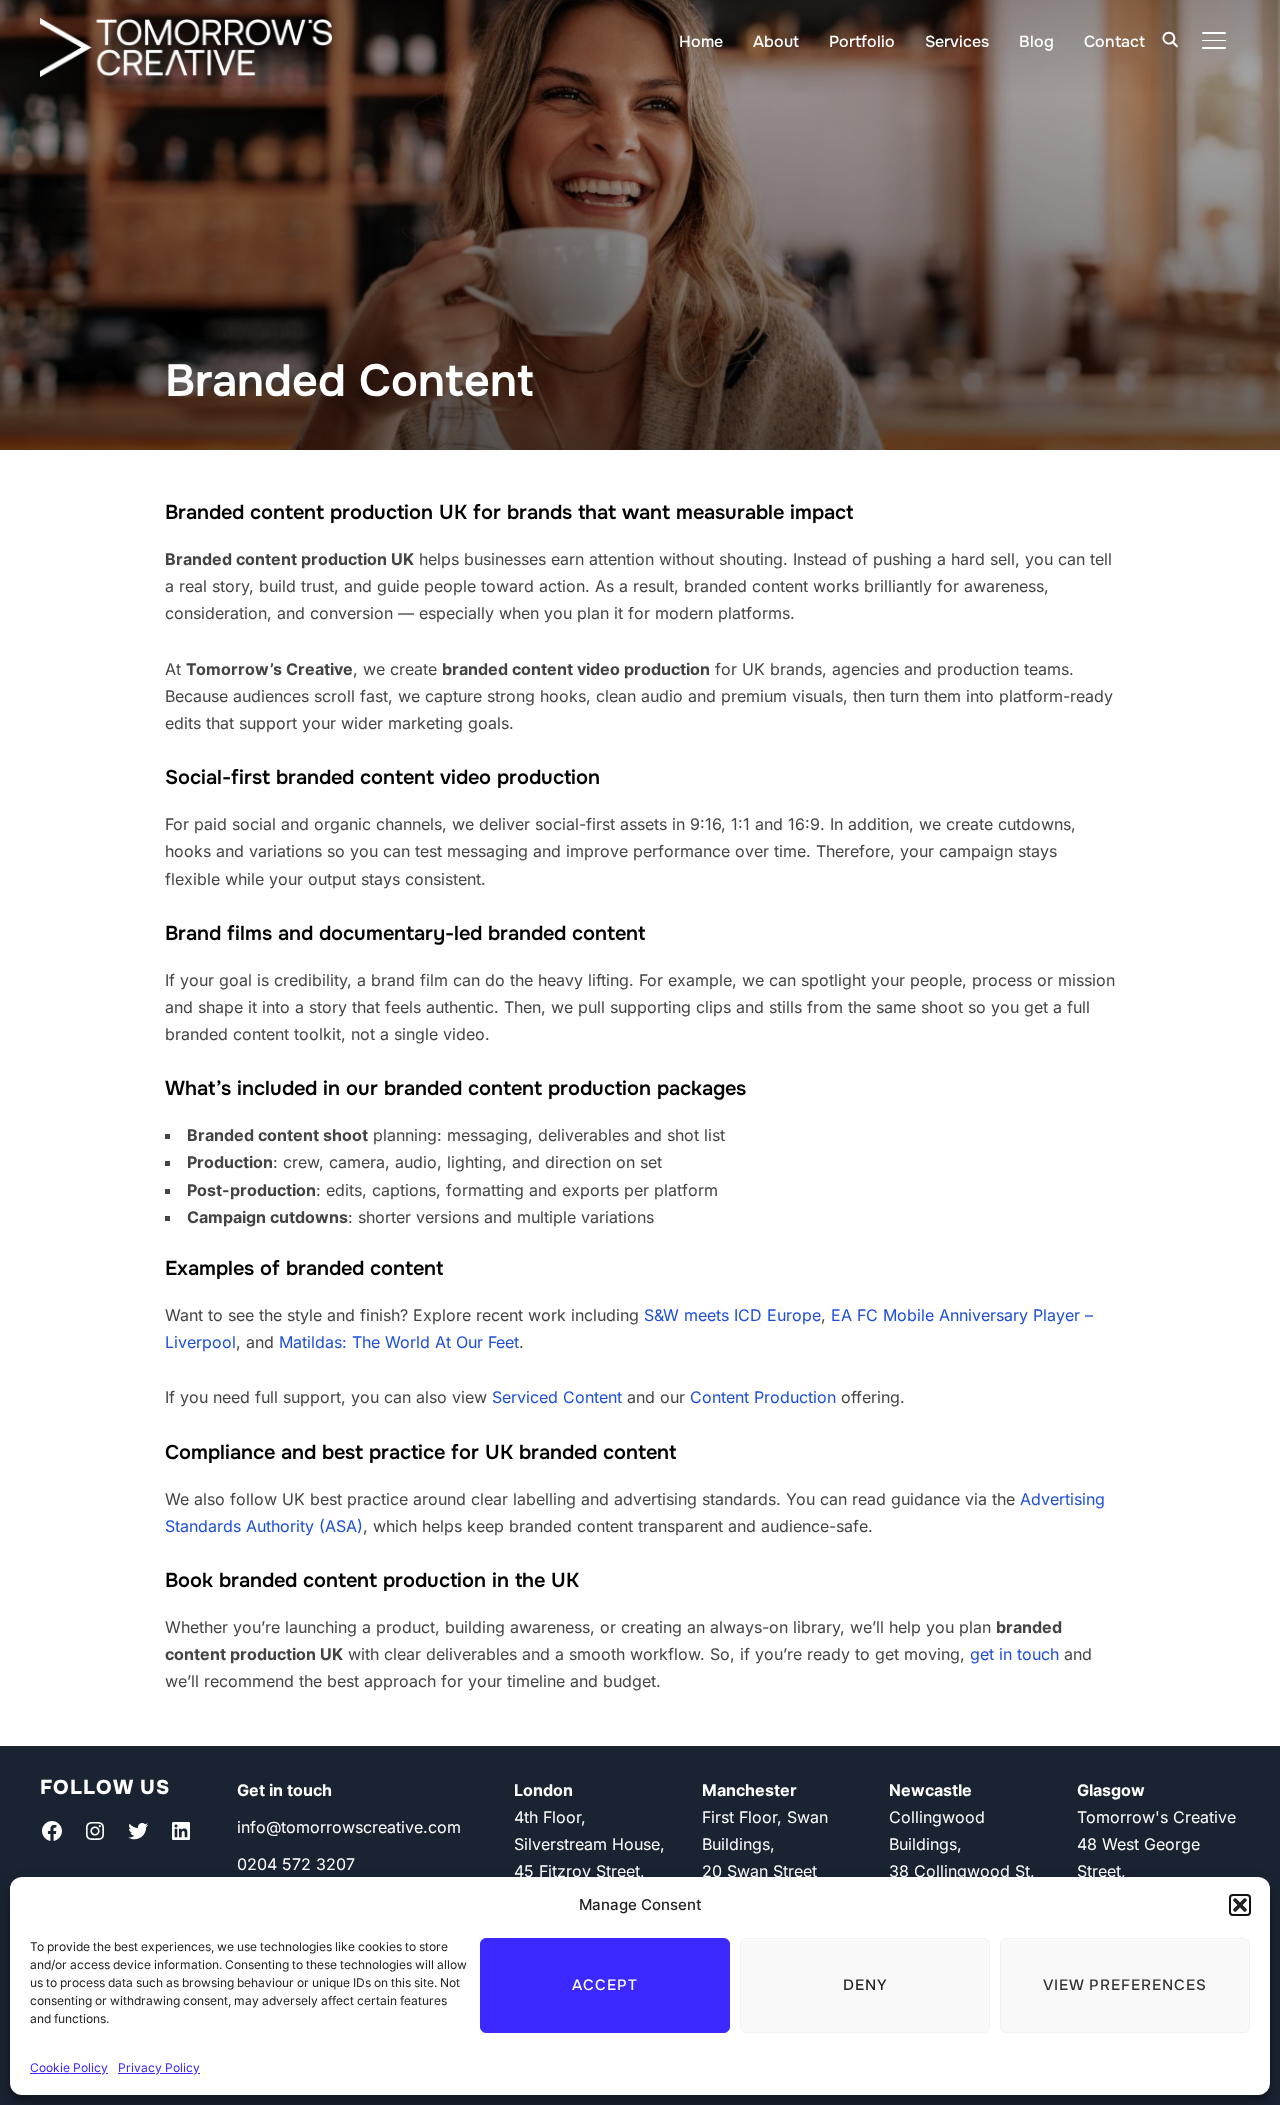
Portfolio (862, 41)
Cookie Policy (69, 2067)
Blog (1036, 41)
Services (957, 41)
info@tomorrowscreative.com (349, 1827)
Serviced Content (557, 1397)
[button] (1240, 1905)
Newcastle (930, 1790)
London (543, 1790)
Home (701, 41)
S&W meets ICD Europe (732, 1315)
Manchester (749, 1790)
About (776, 41)
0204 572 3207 (296, 1864)
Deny (865, 1985)
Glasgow (1111, 1790)
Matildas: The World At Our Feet (399, 1342)
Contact (1114, 41)
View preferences (1125, 1985)
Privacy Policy (159, 2067)
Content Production (763, 1397)
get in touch (1014, 1654)
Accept (605, 1985)
